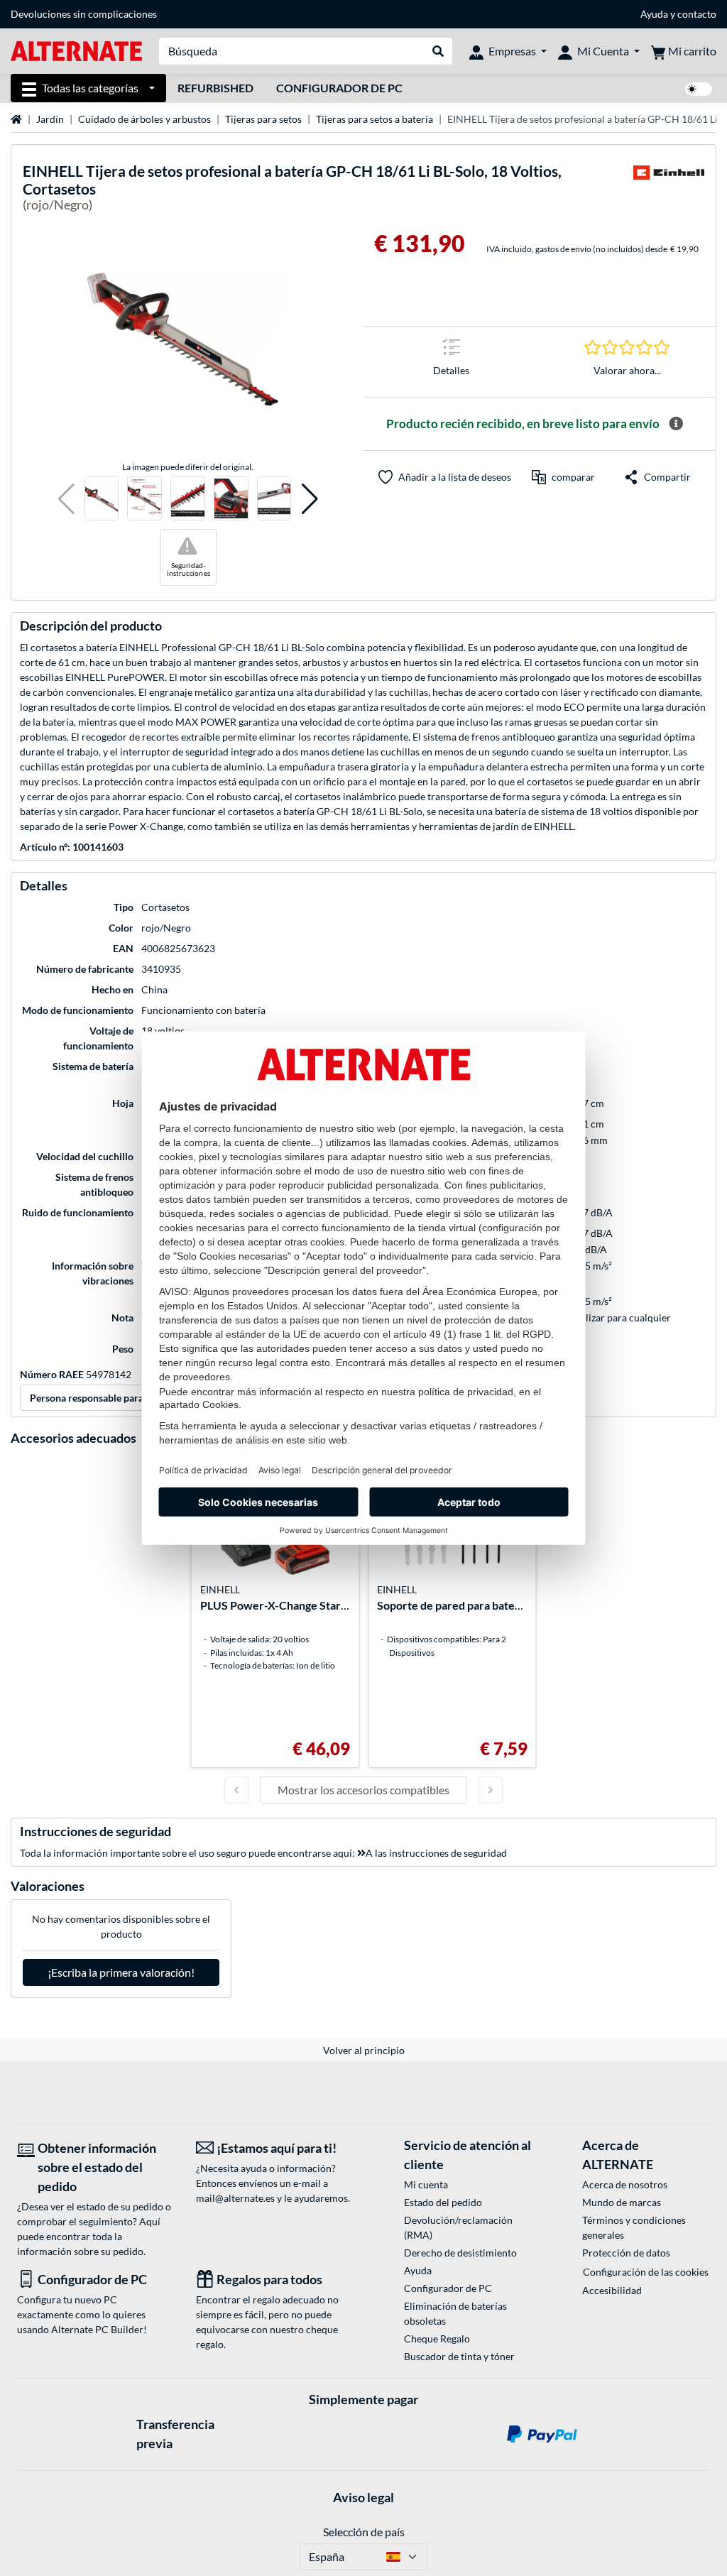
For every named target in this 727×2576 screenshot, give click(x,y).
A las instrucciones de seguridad (436, 1853)
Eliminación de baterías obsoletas (455, 2313)
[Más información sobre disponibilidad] (676, 424)
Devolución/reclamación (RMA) (458, 2227)
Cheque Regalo (437, 2338)
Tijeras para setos (263, 119)
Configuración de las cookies (646, 2272)
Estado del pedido (443, 2202)
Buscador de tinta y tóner (459, 2356)
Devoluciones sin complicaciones (84, 14)
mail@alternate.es (235, 2198)
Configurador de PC (339, 88)
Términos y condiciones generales (634, 2227)
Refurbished (215, 88)
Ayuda (654, 14)
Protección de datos (626, 2253)
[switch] (699, 89)
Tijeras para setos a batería (375, 119)
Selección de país (364, 2532)
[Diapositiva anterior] (236, 1790)
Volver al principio (364, 2050)
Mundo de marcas (622, 2202)
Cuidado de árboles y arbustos (144, 119)
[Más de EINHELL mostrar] (669, 190)
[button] (66, 499)
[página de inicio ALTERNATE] (76, 50)
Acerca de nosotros (625, 2184)
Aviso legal (363, 2497)
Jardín (50, 119)
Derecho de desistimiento (460, 2253)
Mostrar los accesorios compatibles (363, 1790)
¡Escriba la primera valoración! (121, 1972)
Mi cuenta (426, 2184)
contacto (697, 14)
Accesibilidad (612, 2290)
